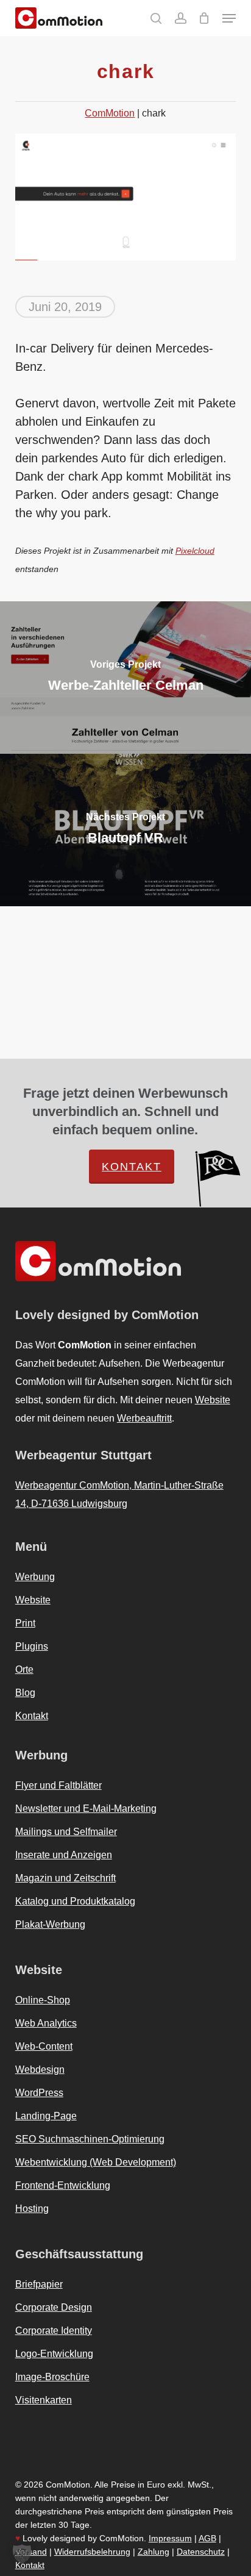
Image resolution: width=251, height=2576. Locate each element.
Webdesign (40, 2070)
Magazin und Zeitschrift (65, 1878)
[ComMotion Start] (26, 18)
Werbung (35, 1577)
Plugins (32, 1646)
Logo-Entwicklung (54, 2354)
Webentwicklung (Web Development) (96, 2162)
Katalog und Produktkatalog (75, 1901)
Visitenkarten (44, 2400)
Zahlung (154, 2552)
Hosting (32, 2209)
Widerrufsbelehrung (92, 2552)
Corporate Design (54, 2307)
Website (213, 1400)
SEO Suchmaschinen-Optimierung (90, 2139)
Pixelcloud (195, 551)
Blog (25, 1693)
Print (25, 1623)
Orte (24, 1669)
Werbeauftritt (144, 1418)
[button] (229, 18)
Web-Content (44, 2046)
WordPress (39, 2093)
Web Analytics (46, 2023)
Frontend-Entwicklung (63, 2185)
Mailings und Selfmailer (66, 1832)
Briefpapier (39, 2284)
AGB (207, 2538)
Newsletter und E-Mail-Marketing (86, 1809)
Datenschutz (201, 2552)
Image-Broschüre (52, 2377)
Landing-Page (46, 2116)
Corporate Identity (54, 2331)
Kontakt (132, 1167)
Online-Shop (43, 2000)
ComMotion (110, 113)
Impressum (170, 2538)
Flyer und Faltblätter (58, 1785)
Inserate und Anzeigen (64, 1855)
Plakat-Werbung (50, 1924)
